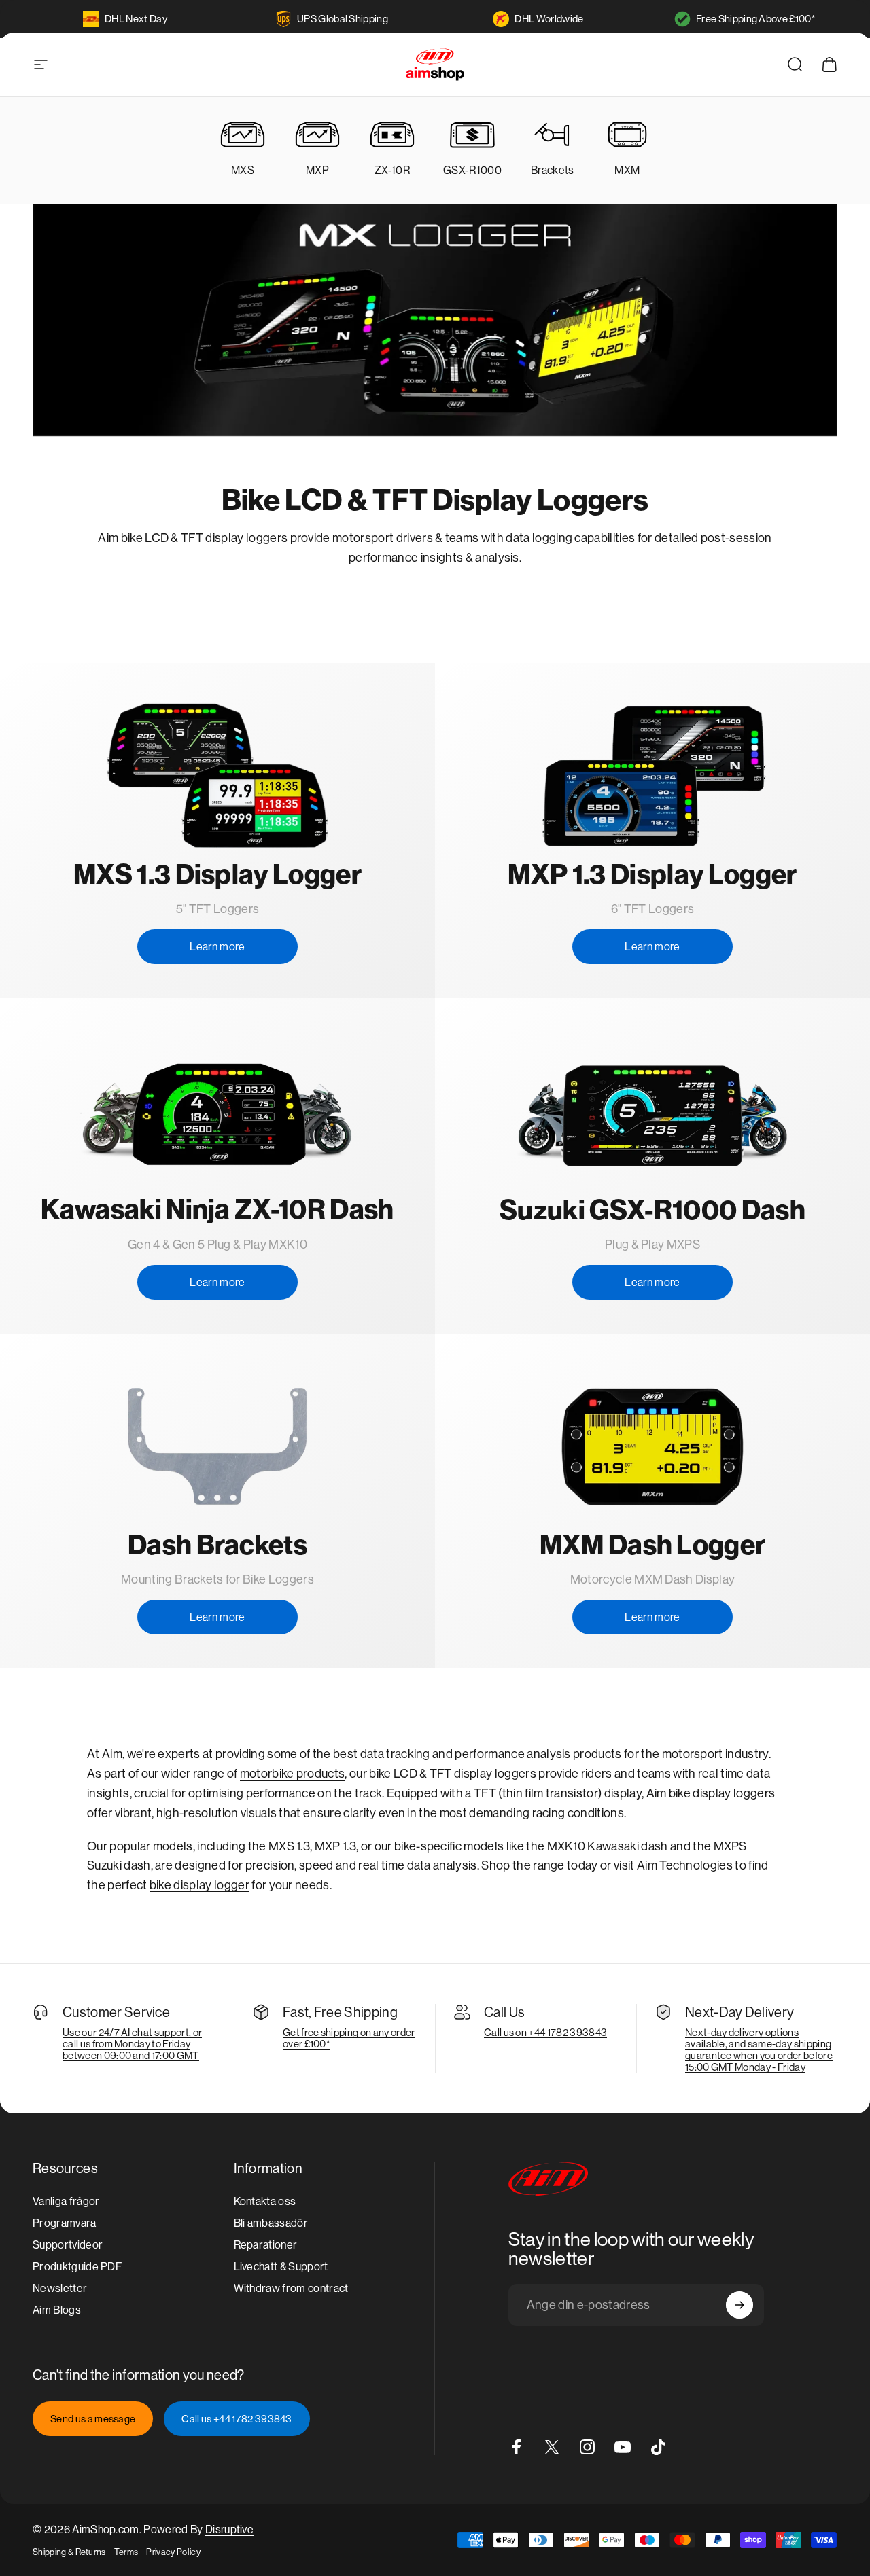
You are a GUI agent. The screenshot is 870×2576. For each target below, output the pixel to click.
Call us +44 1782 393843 (237, 2419)
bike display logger (199, 1885)
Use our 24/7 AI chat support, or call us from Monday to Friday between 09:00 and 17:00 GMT (132, 2044)
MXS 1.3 (289, 1846)
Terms (126, 2552)
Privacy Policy (173, 2552)
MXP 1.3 (335, 1846)
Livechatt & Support (281, 2267)
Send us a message (93, 2419)
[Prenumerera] (739, 2305)
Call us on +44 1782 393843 (545, 2032)
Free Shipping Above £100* (756, 19)
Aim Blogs (57, 2310)
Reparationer (266, 2245)
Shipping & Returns (69, 2552)
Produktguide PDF (77, 2267)
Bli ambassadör (271, 2223)
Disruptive (229, 2529)
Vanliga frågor (66, 2201)
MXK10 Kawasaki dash (608, 1846)
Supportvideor (68, 2245)
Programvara (65, 2223)
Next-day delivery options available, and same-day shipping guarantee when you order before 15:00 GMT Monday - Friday (759, 2050)
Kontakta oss (265, 2201)
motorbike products (293, 1774)
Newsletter (60, 2288)
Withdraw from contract (291, 2288)
